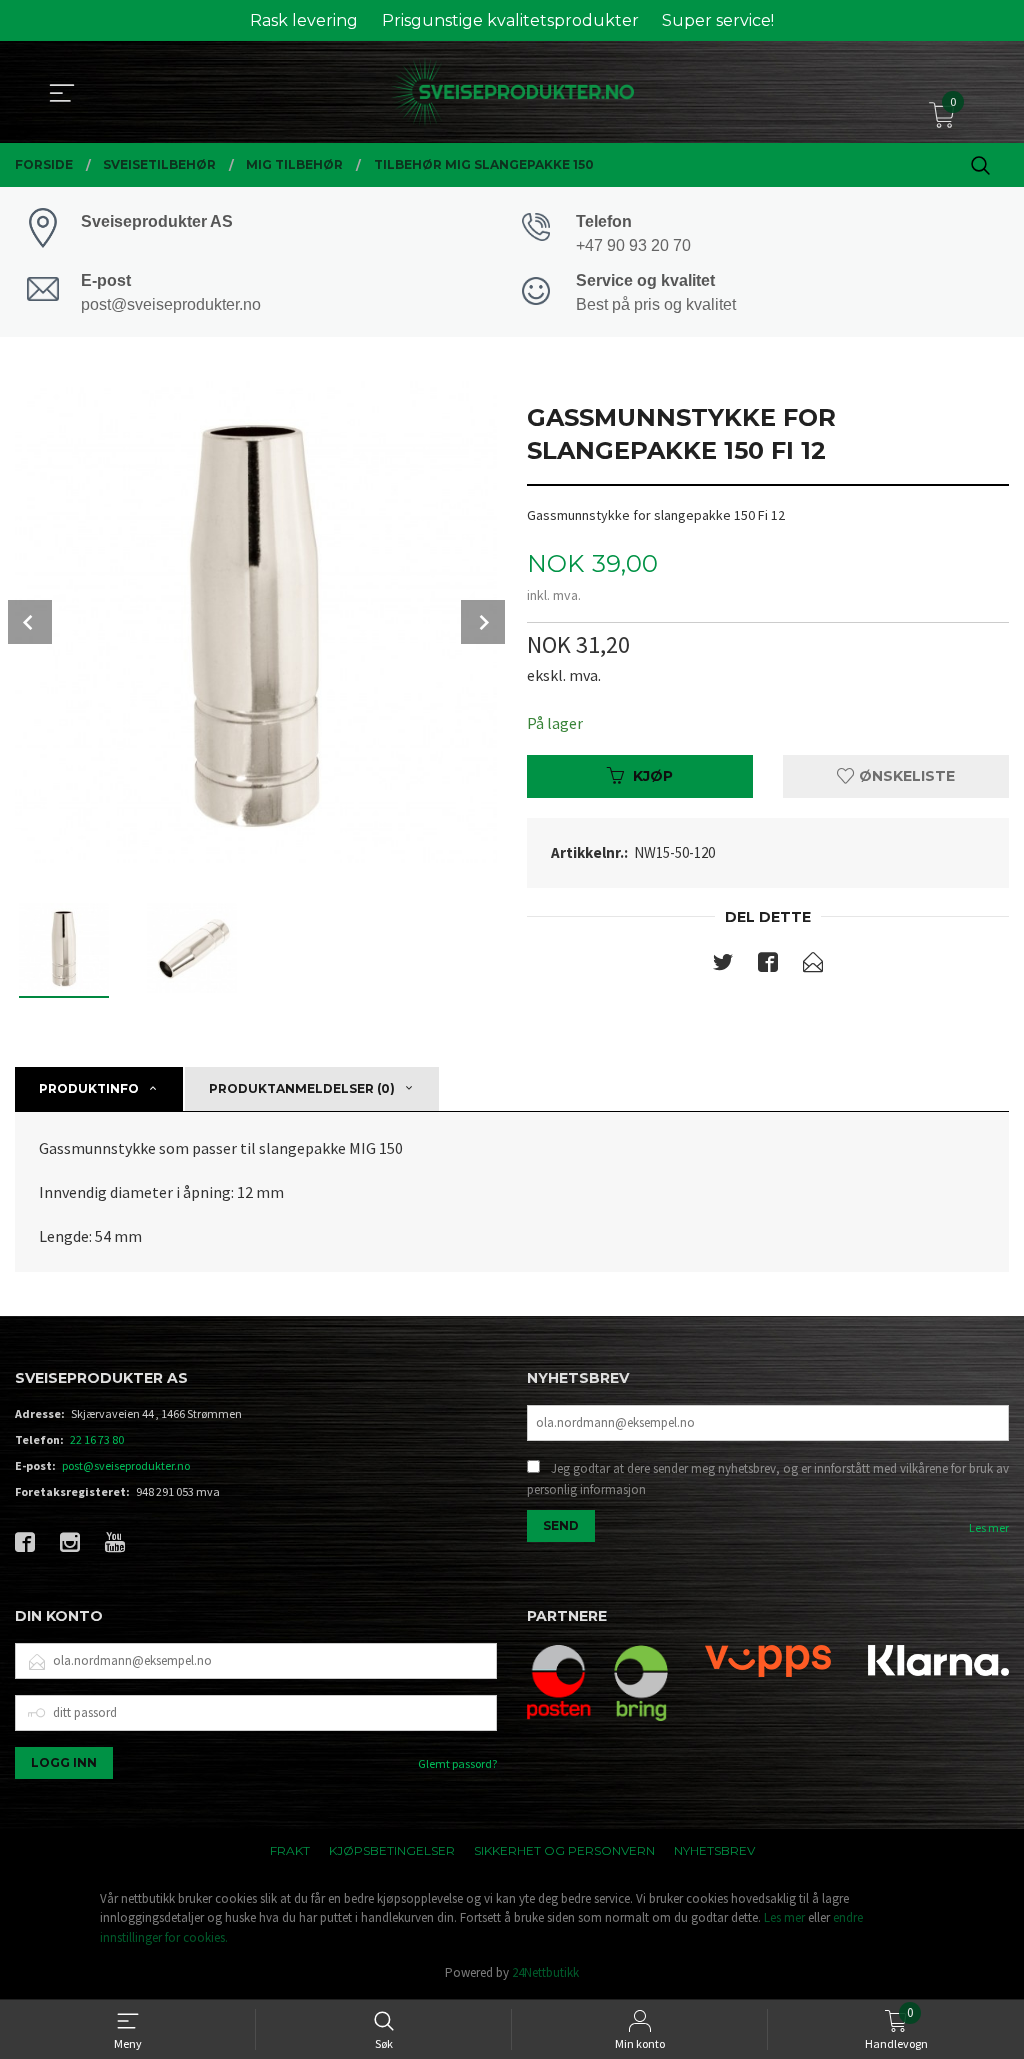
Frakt (290, 1850)
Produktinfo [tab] (89, 1088)
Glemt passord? (457, 1763)
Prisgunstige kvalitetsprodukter (510, 20)
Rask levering (304, 20)
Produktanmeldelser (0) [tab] (302, 1088)
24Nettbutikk (545, 1972)
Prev (30, 622)
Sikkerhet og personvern (564, 1850)
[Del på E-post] (813, 966)
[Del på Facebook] (768, 966)
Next (483, 622)
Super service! (718, 20)
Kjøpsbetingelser (392, 1850)
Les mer (989, 1527)
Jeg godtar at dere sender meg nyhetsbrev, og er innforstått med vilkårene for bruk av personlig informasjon (768, 1479)
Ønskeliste (905, 776)
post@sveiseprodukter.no (126, 1465)
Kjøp (653, 776)
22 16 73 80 (97, 1439)
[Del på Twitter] (723, 966)
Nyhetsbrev (714, 1850)
